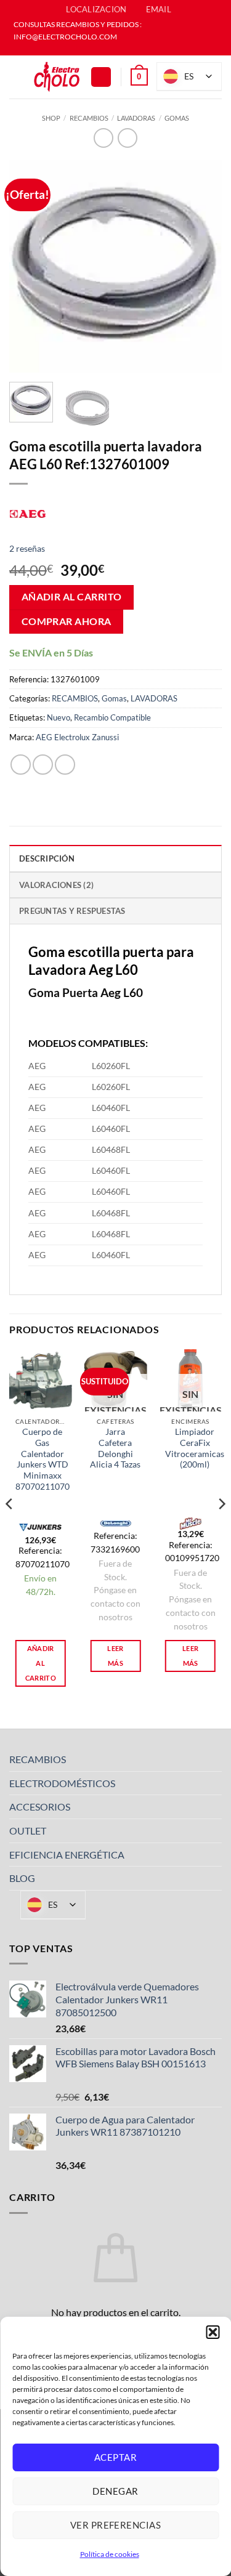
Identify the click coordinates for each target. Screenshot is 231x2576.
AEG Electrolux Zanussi (77, 737)
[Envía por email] (65, 765)
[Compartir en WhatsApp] (21, 765)
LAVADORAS (136, 118)
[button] (213, 2332)
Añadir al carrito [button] (41, 1663)
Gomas (177, 118)
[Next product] (103, 138)
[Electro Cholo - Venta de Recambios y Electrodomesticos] (57, 77)
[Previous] (29, 266)
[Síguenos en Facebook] (110, 49)
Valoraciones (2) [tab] (56, 885)
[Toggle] (214, 1759)
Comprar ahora (67, 621)
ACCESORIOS (40, 1807)
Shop (51, 118)
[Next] (202, 266)
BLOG (22, 1878)
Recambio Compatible (112, 717)
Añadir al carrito (72, 597)
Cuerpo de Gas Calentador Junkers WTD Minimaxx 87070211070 (43, 1459)
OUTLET (28, 1831)
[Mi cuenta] (101, 77)
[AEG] (28, 512)
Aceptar (115, 2457)
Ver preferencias (115, 2525)
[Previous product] (127, 138)
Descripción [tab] (47, 858)
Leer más (115, 1656)
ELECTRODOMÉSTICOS (62, 1783)
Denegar (115, 2491)
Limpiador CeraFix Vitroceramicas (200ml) (195, 1448)
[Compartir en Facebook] (43, 765)
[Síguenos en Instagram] (121, 49)
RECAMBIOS (89, 118)
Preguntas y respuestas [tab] (72, 911)
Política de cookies (110, 2554)
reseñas (27, 548)
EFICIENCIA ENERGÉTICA (67, 1855)
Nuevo (59, 717)
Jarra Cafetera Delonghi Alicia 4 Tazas (115, 1448)
